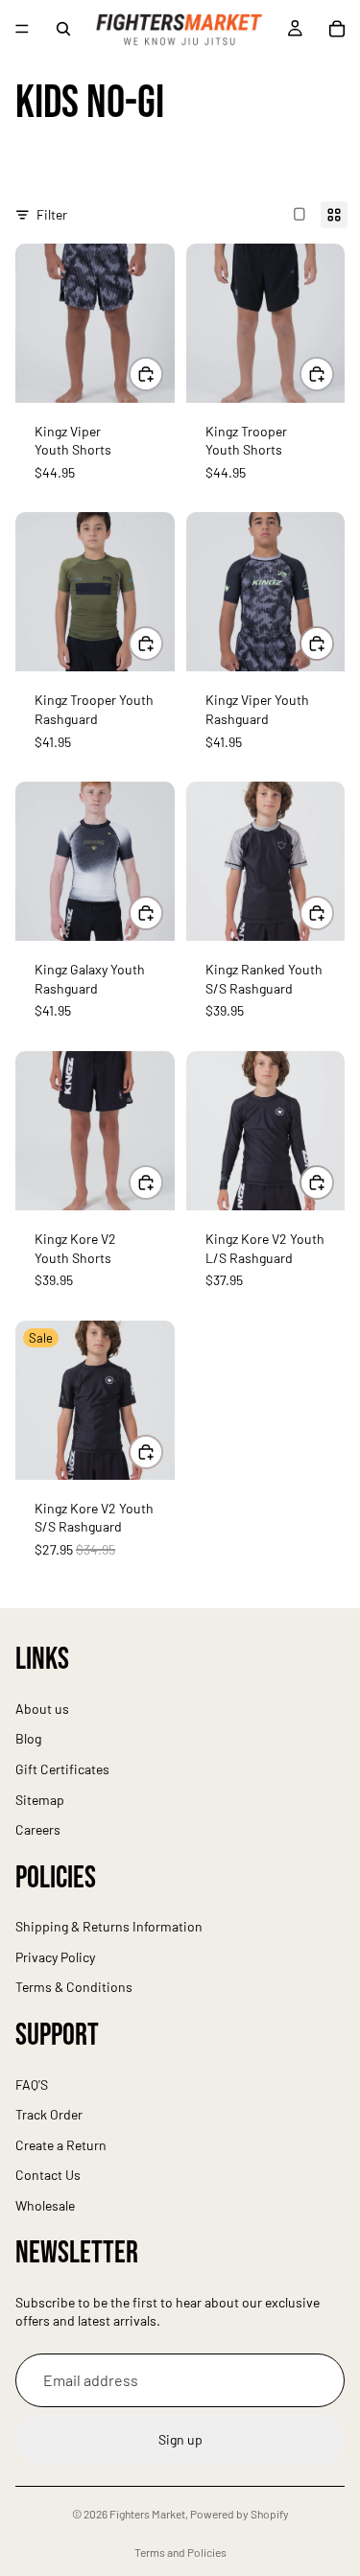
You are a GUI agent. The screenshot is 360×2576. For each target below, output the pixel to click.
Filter (52, 214)
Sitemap (40, 1800)
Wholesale (45, 2205)
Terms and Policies (180, 2552)
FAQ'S (32, 2084)
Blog (28, 1739)
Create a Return (61, 2145)
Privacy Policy (55, 1957)
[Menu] (22, 29)
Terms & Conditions (74, 1988)
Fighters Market (147, 2514)
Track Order (49, 2115)
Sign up (180, 2440)
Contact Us (48, 2176)
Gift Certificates (62, 1769)
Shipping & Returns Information (109, 1927)
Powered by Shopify (240, 2514)
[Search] (63, 29)
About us (42, 1709)
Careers (38, 1830)
